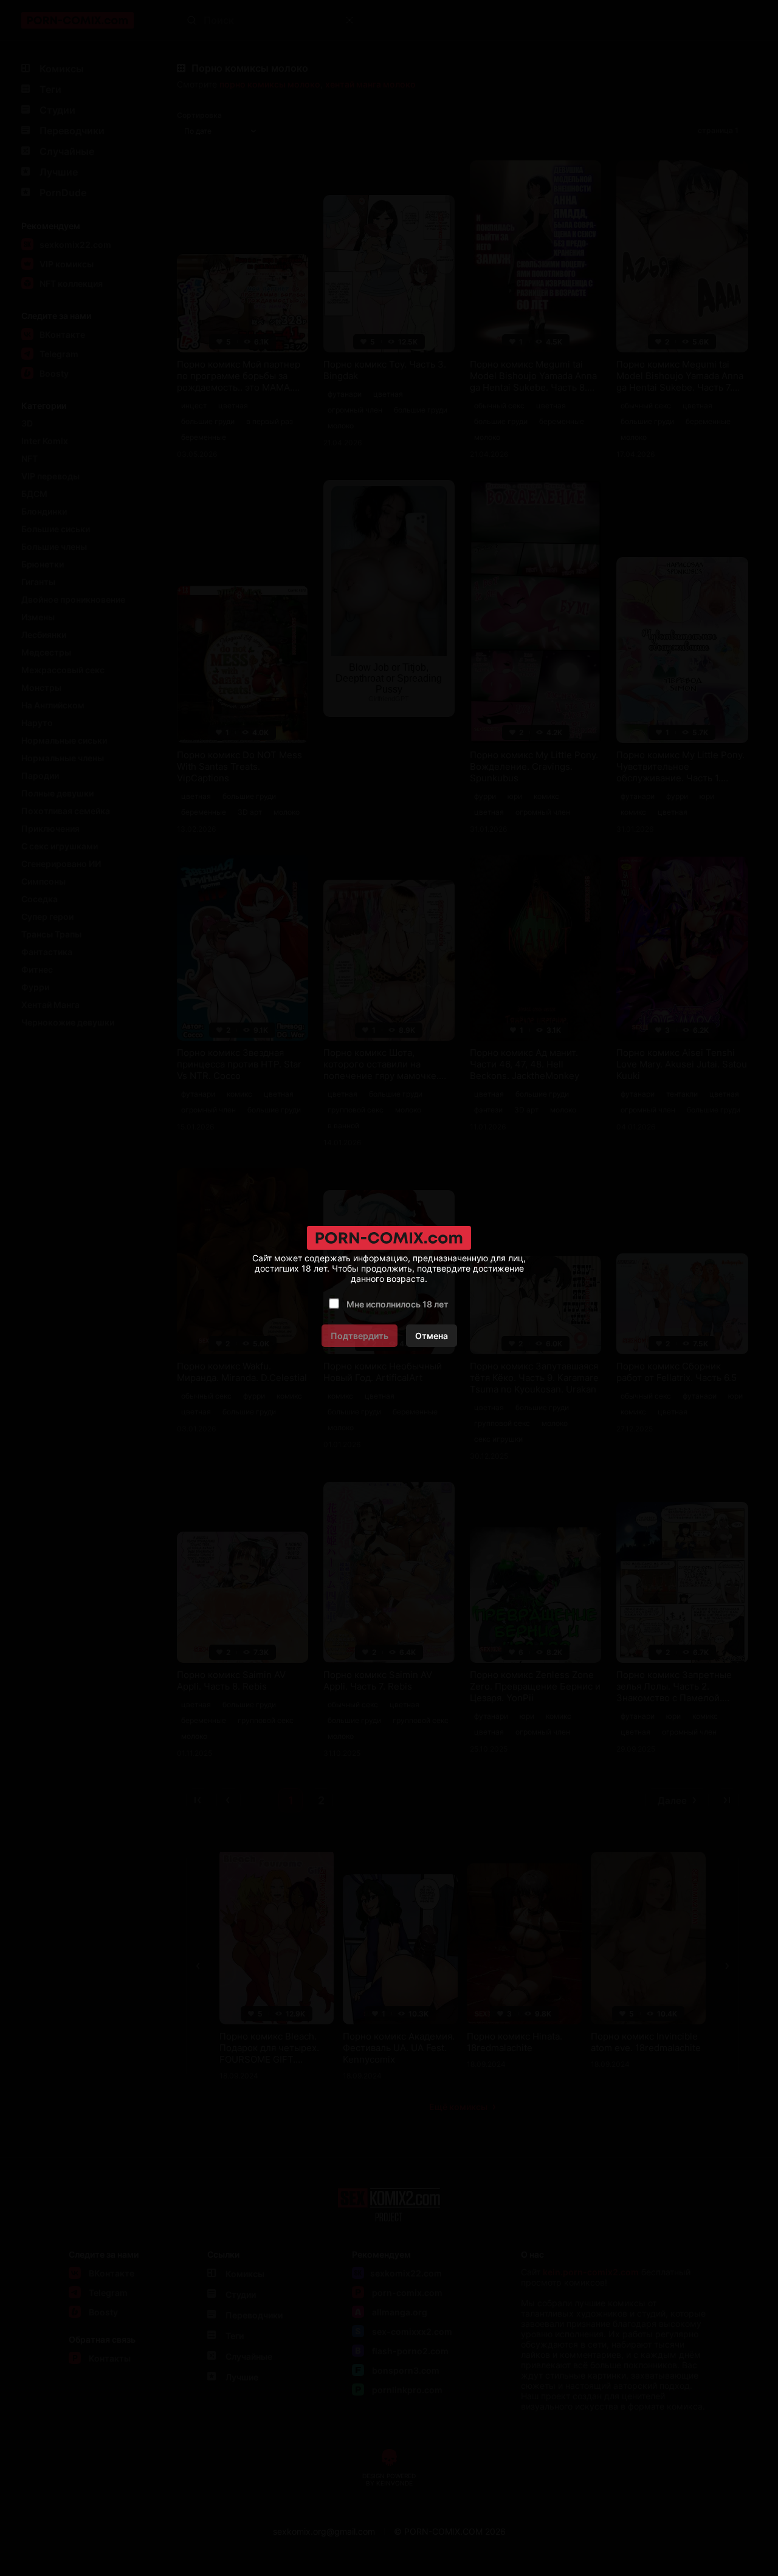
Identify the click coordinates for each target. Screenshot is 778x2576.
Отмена (432, 1336)
